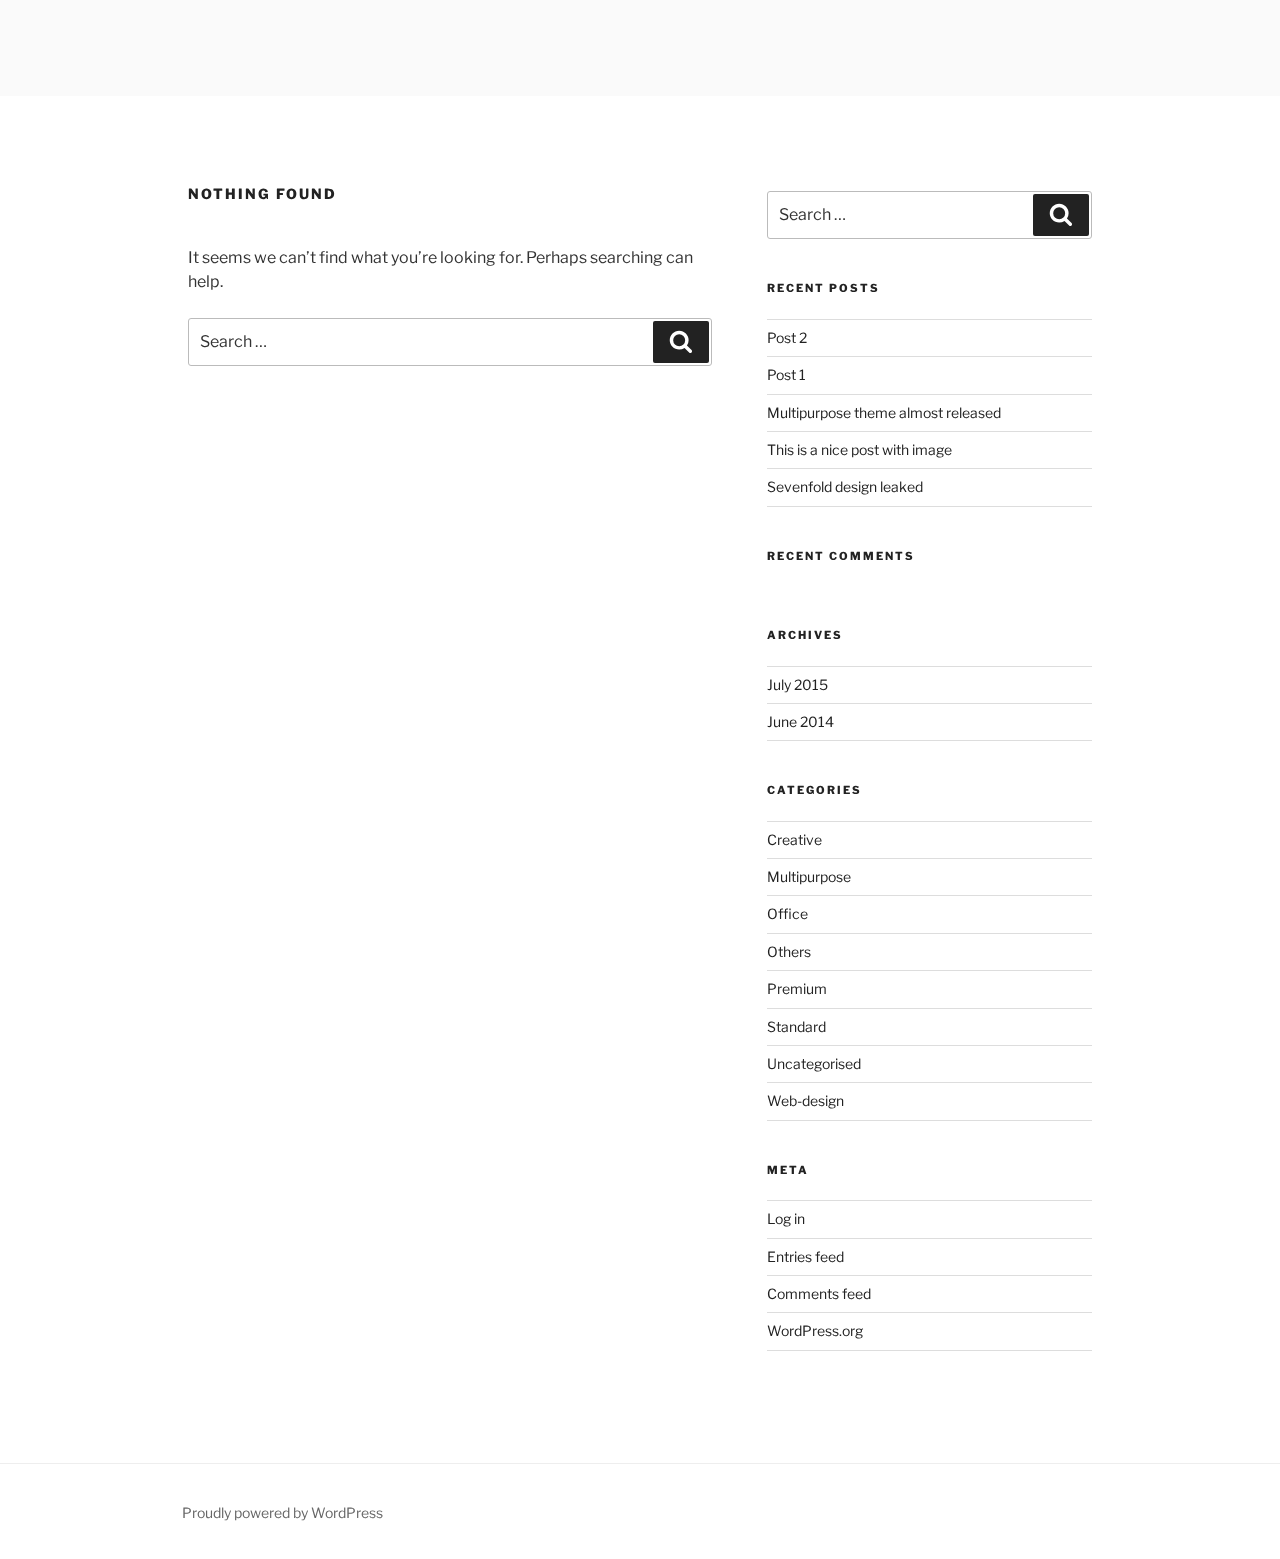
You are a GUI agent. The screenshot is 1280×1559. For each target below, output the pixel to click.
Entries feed (805, 1256)
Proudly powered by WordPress (282, 1512)
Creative (794, 839)
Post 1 (786, 374)
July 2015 (797, 684)
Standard (796, 1026)
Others (789, 951)
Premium (797, 988)
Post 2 (787, 337)
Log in (786, 1218)
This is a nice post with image (859, 449)
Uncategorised (814, 1063)
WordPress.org (815, 1330)
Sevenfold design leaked (845, 486)
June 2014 (800, 721)
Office (787, 913)
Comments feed (819, 1293)
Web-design (805, 1100)
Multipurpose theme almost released (884, 412)
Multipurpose (809, 876)
